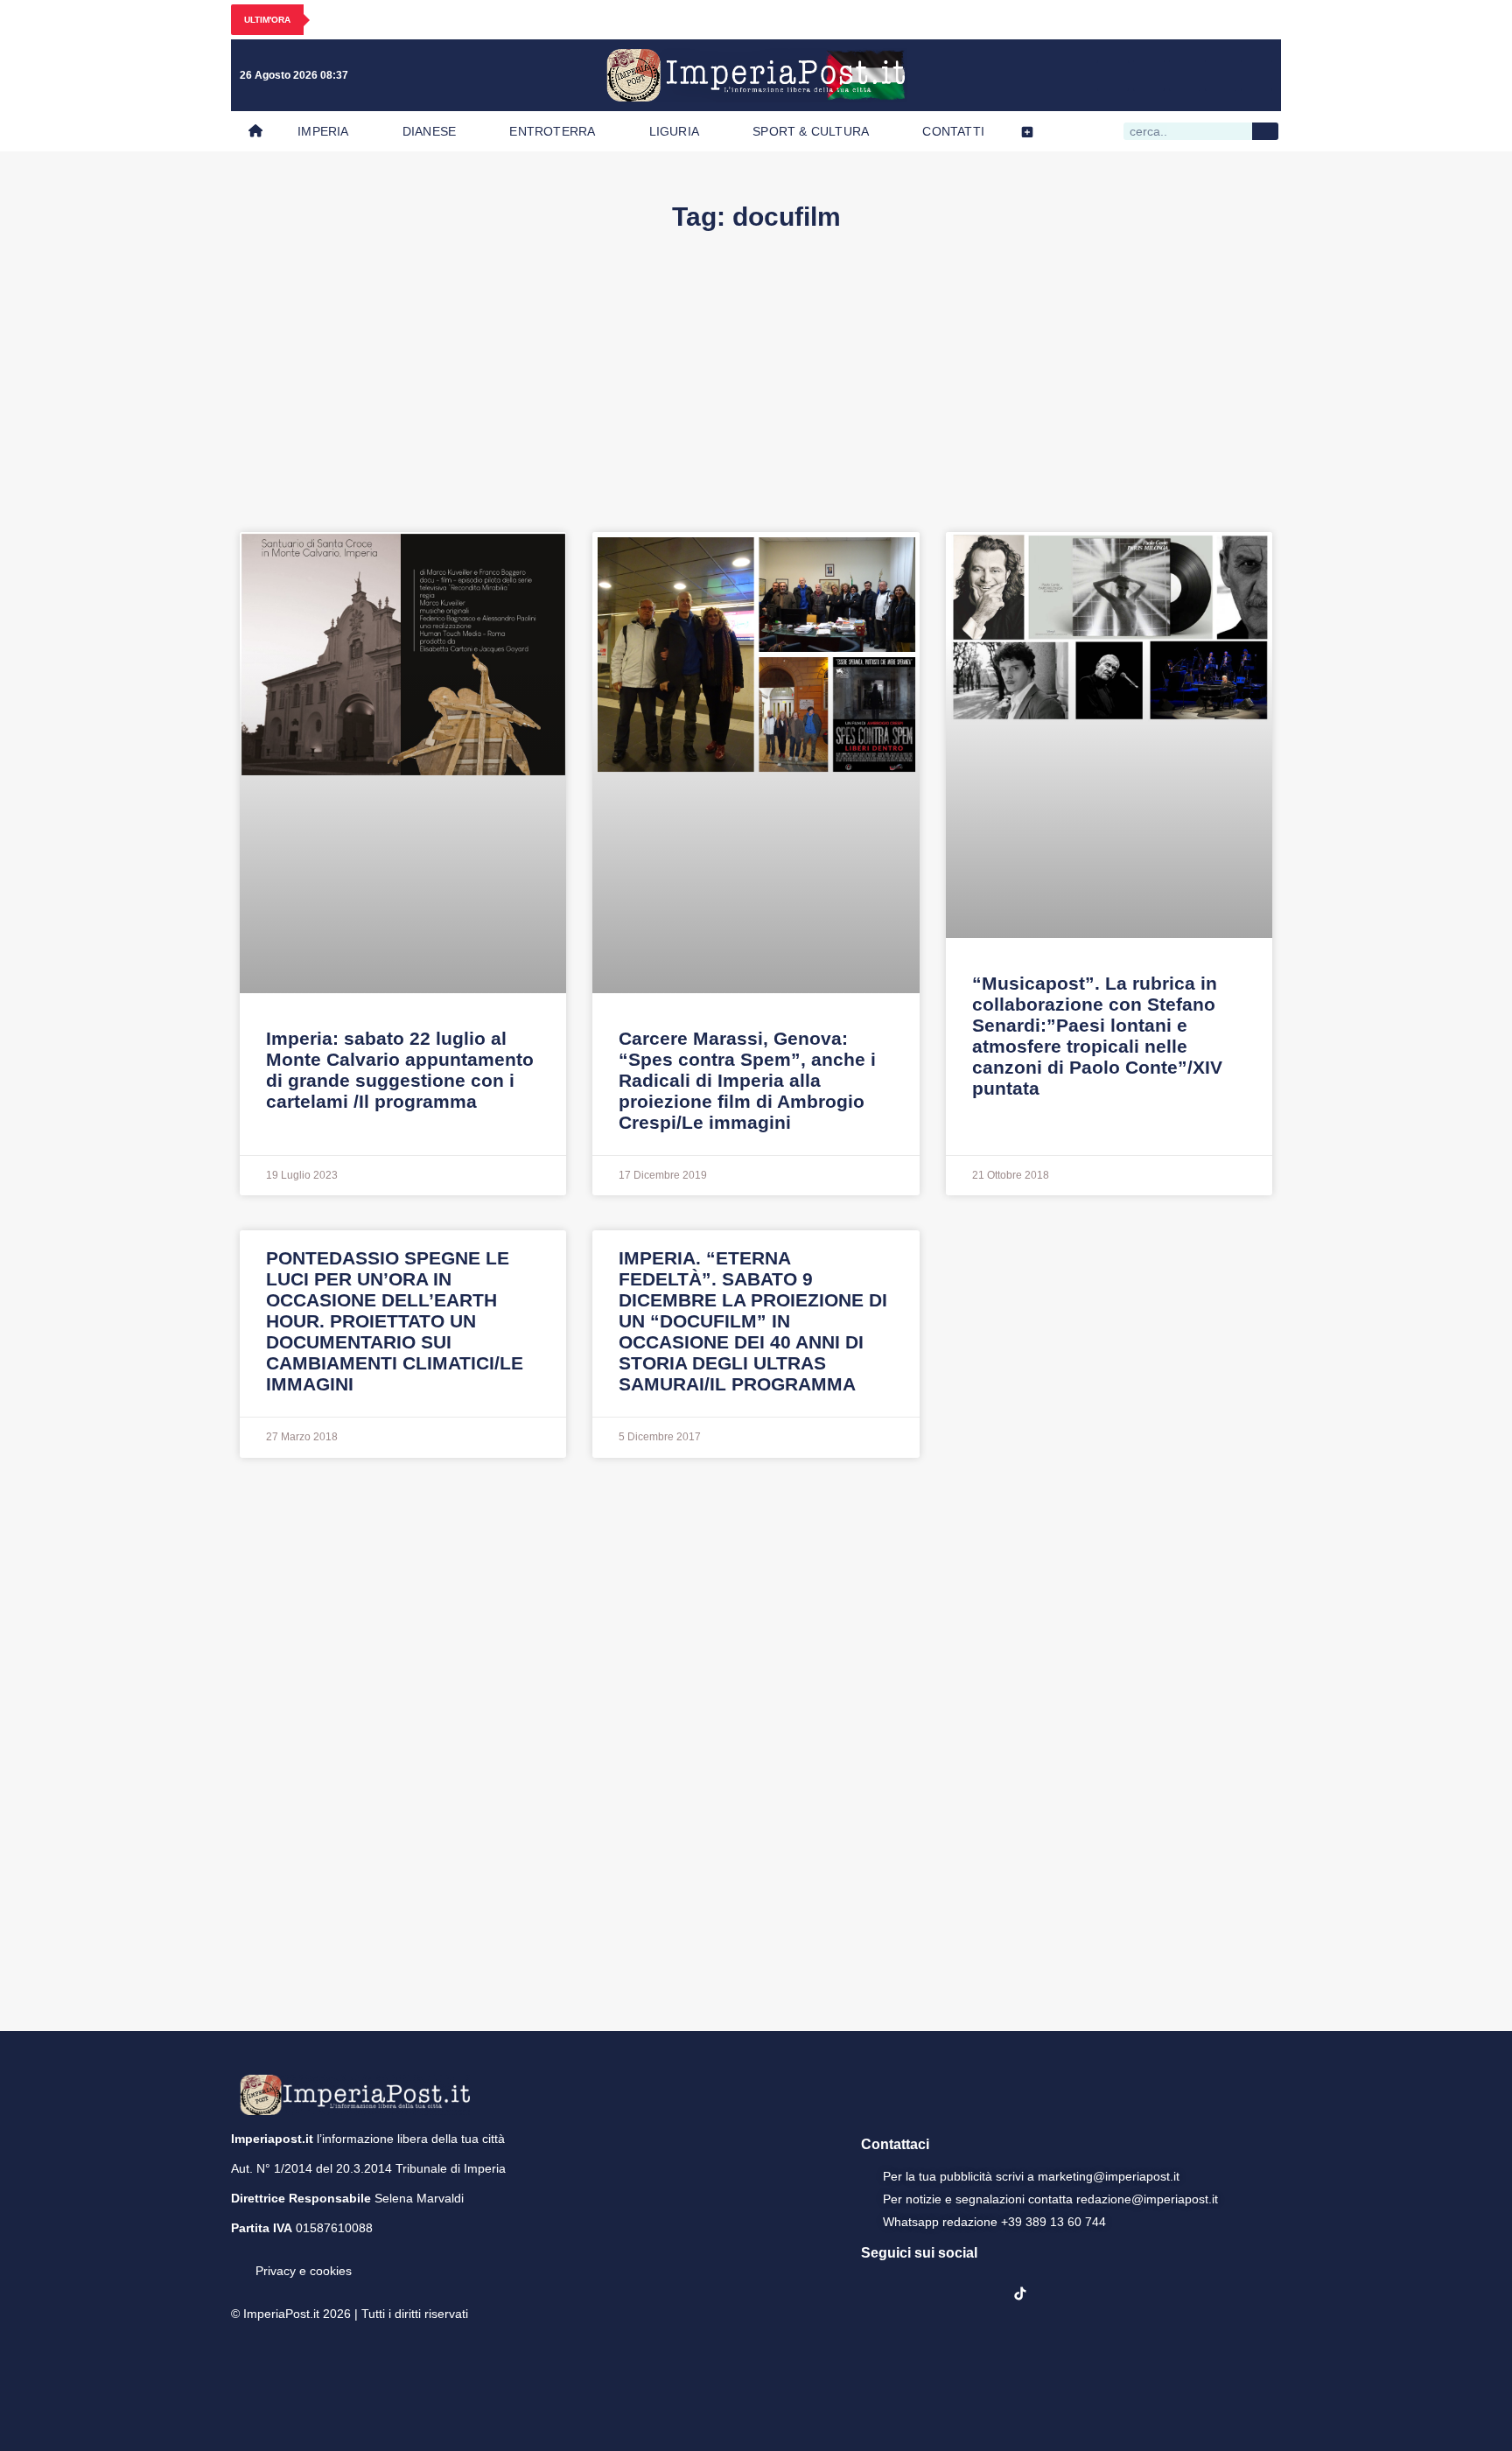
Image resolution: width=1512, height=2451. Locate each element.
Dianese (429, 131)
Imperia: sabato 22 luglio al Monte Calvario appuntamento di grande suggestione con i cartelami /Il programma (400, 1070)
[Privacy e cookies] (238, 2258)
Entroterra (552, 131)
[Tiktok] (1256, 75)
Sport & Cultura (811, 131)
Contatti (953, 131)
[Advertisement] (756, 401)
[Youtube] (1185, 75)
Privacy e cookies (304, 2271)
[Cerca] (1265, 131)
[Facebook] (1113, 75)
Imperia (323, 131)
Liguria (674, 131)
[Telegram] (1221, 75)
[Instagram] (1149, 75)
